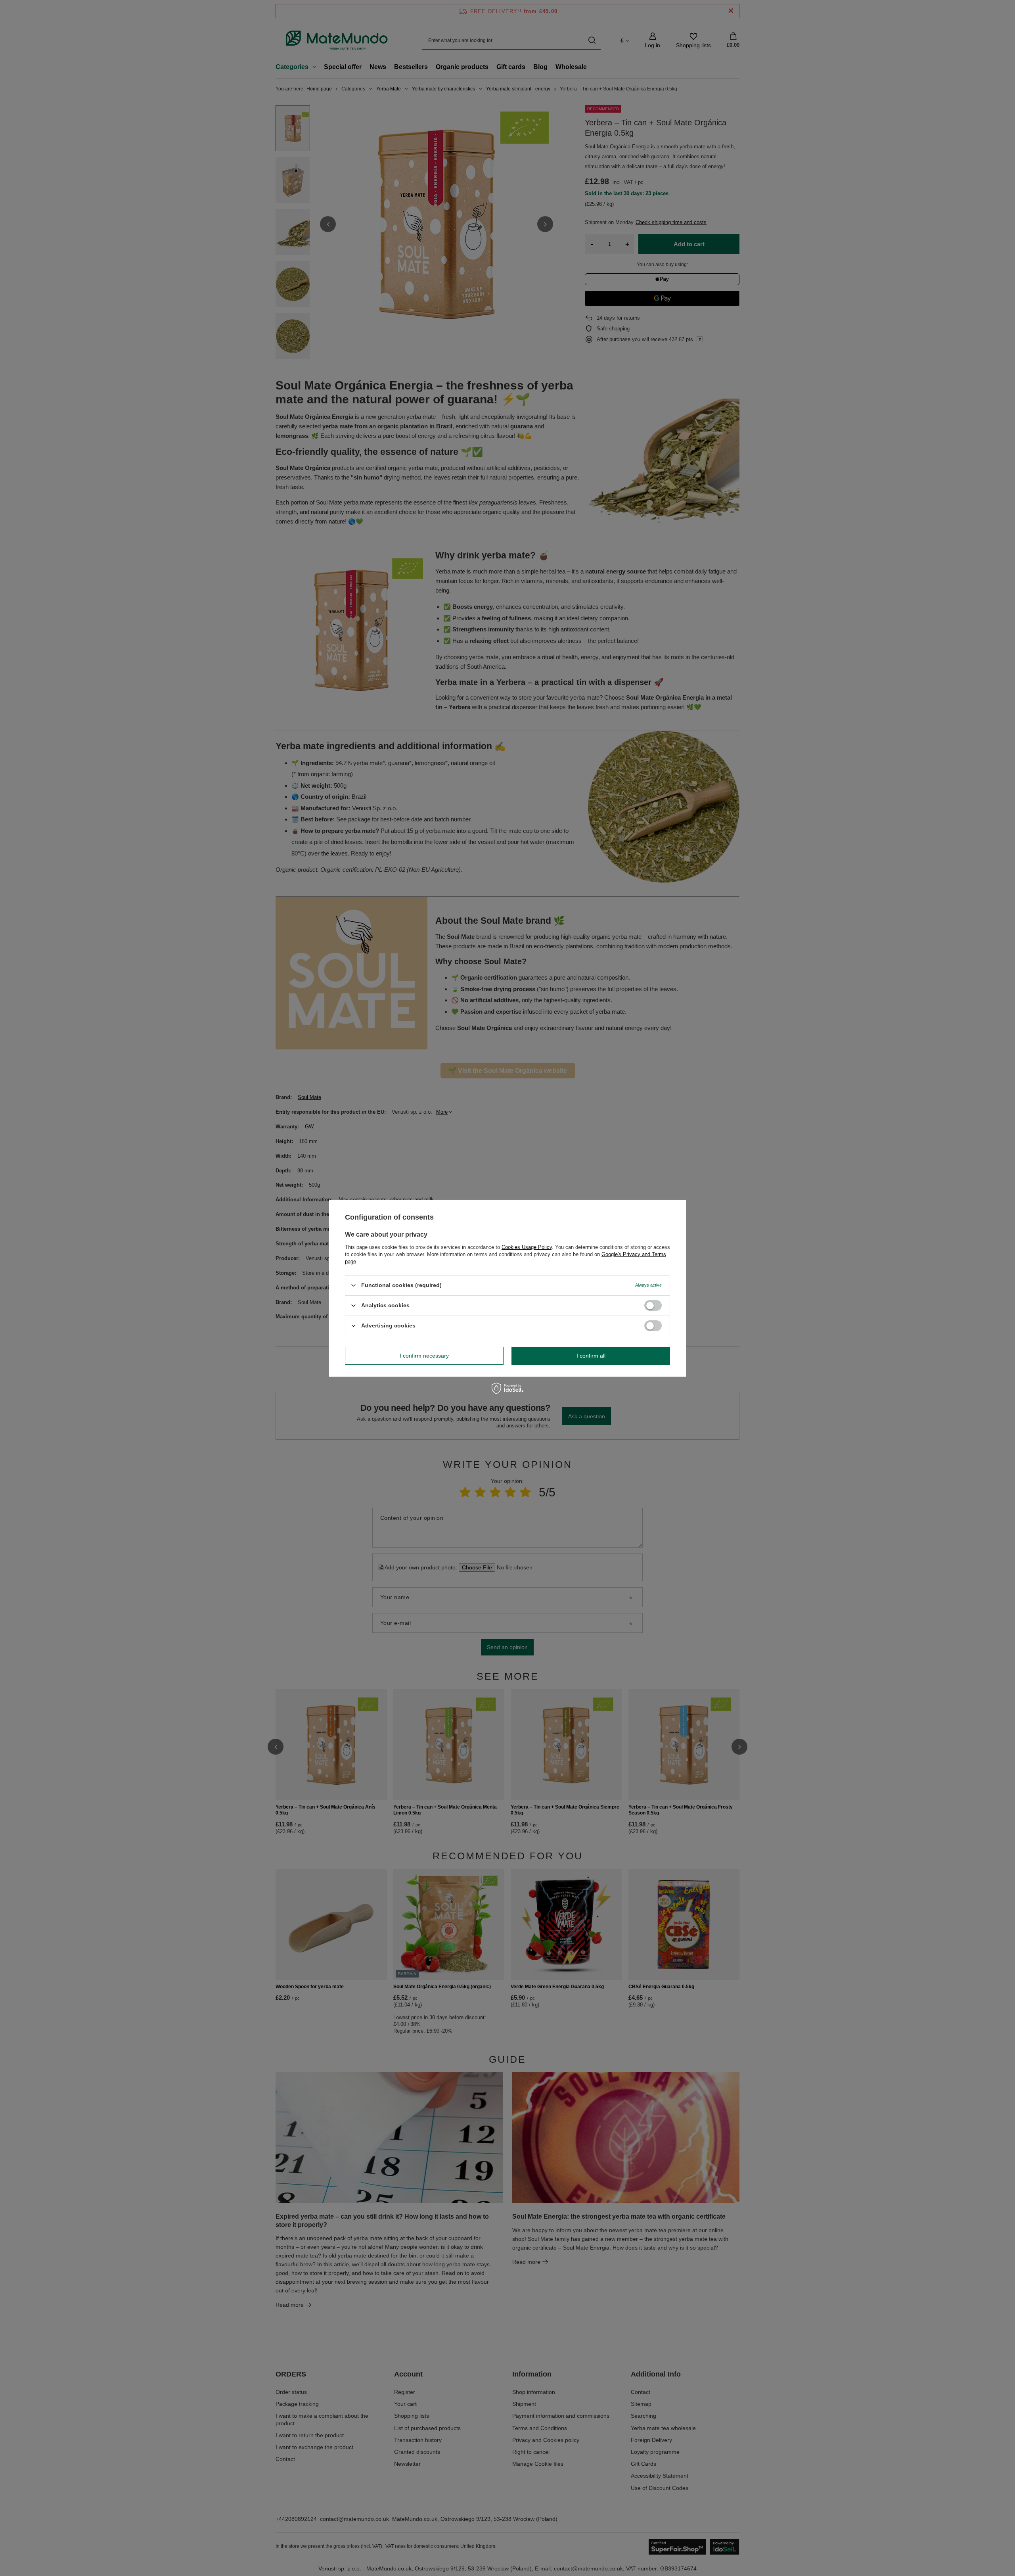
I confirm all (591, 1356)
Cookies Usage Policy (527, 1247)
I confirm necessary (424, 1356)
